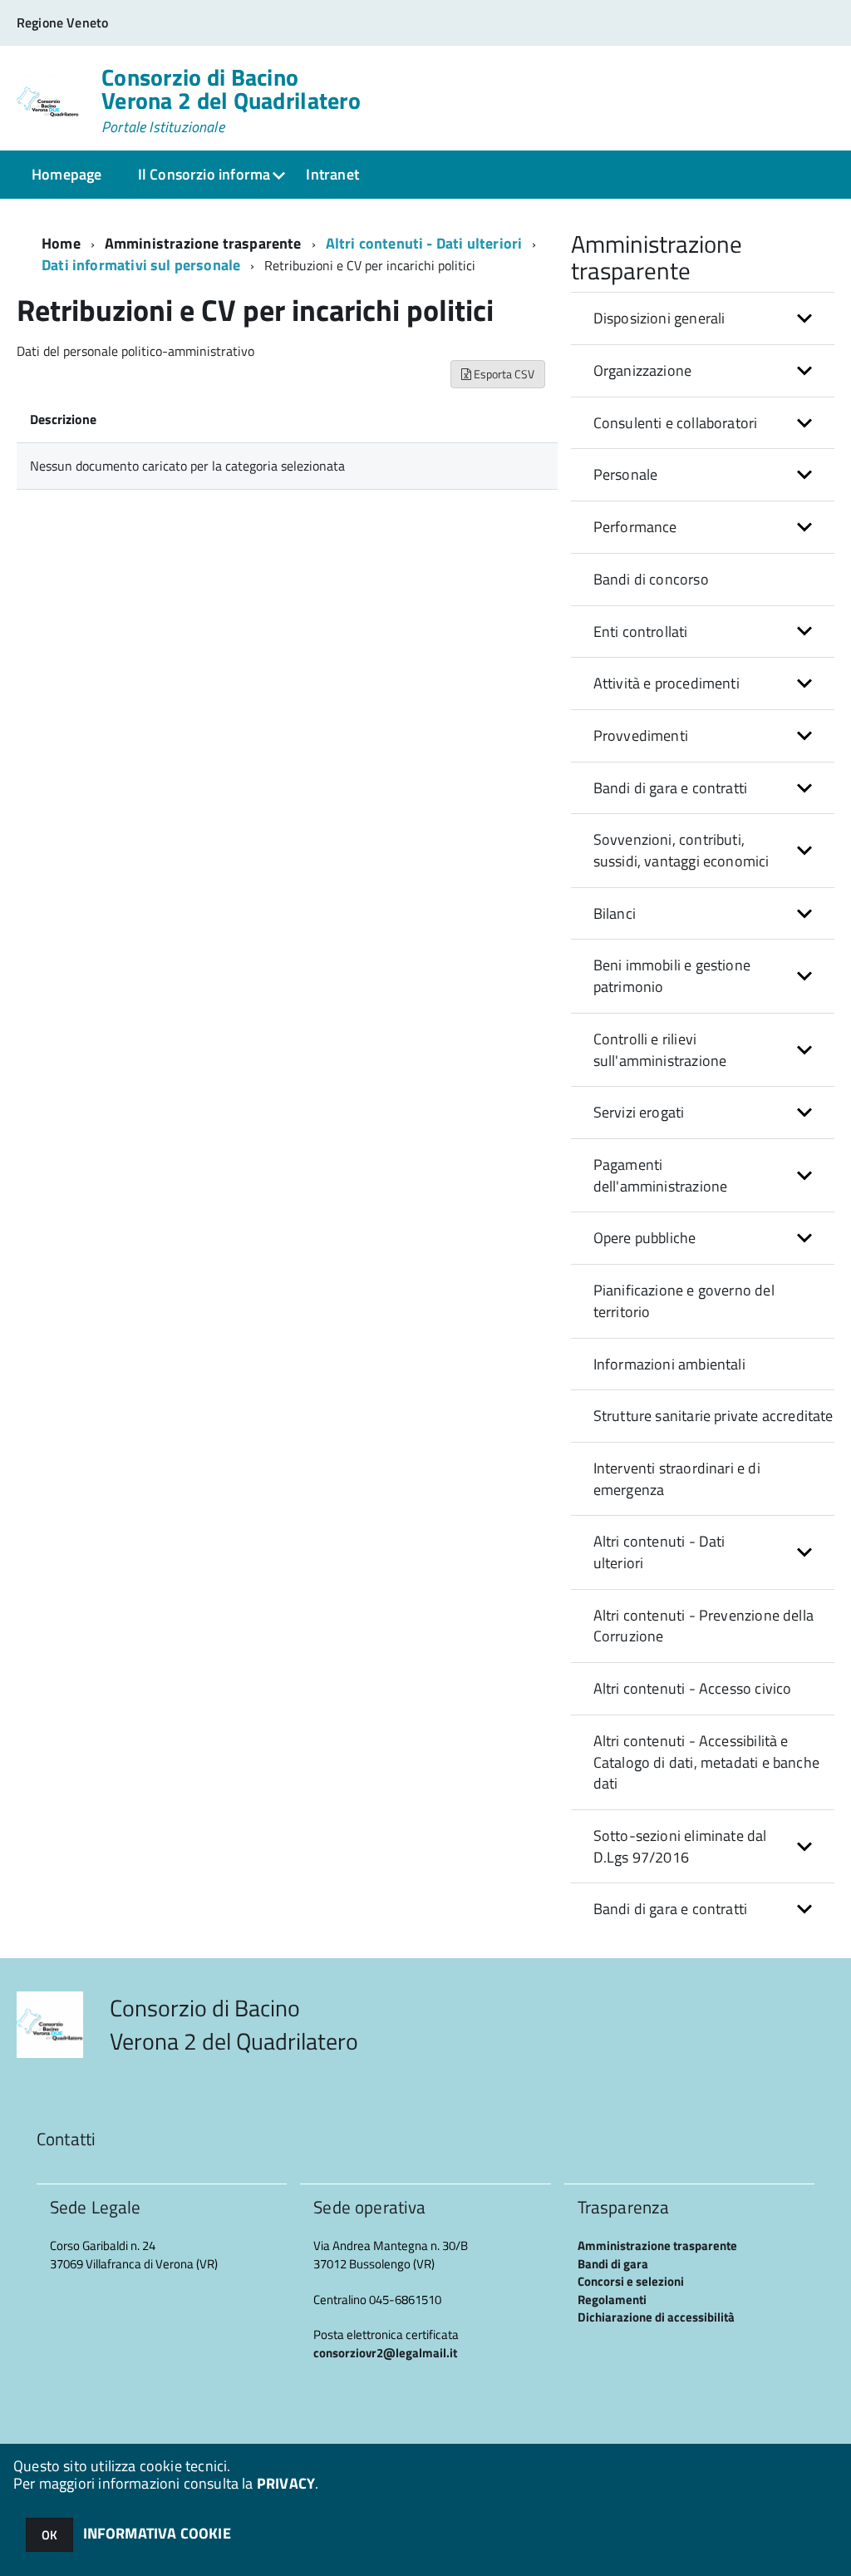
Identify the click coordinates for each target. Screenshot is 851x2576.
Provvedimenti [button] (641, 735)
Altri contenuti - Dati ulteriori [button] (659, 1552)
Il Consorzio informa (204, 174)
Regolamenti (612, 2300)
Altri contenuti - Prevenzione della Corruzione (703, 1626)
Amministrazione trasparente (203, 243)
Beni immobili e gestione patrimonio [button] (672, 976)
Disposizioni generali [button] (659, 318)
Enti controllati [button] (641, 632)
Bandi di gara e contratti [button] (671, 788)
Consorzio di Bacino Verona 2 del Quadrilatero (231, 101)
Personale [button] (626, 474)
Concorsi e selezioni (631, 2281)
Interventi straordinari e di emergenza (677, 1479)
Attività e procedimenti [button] (667, 683)
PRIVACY (286, 2483)
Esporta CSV (503, 374)
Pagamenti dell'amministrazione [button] (661, 1175)
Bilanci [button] (615, 913)
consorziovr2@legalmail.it (385, 2353)
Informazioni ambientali (669, 1364)
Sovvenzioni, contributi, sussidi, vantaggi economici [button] (681, 850)
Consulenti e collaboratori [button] (676, 423)
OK (49, 2535)
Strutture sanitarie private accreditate (713, 1416)
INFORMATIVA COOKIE (157, 2533)
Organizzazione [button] (643, 370)
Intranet (332, 174)
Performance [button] (635, 527)
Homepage (66, 174)
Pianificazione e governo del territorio (684, 1301)
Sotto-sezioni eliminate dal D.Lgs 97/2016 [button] (680, 1846)
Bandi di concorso (651, 579)
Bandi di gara (613, 2264)
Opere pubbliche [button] (645, 1238)
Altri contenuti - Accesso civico (693, 1688)
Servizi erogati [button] (639, 1112)
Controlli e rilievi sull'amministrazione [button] (660, 1050)
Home (61, 243)
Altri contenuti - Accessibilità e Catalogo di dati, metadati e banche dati (706, 1762)
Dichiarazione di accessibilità (656, 2317)
